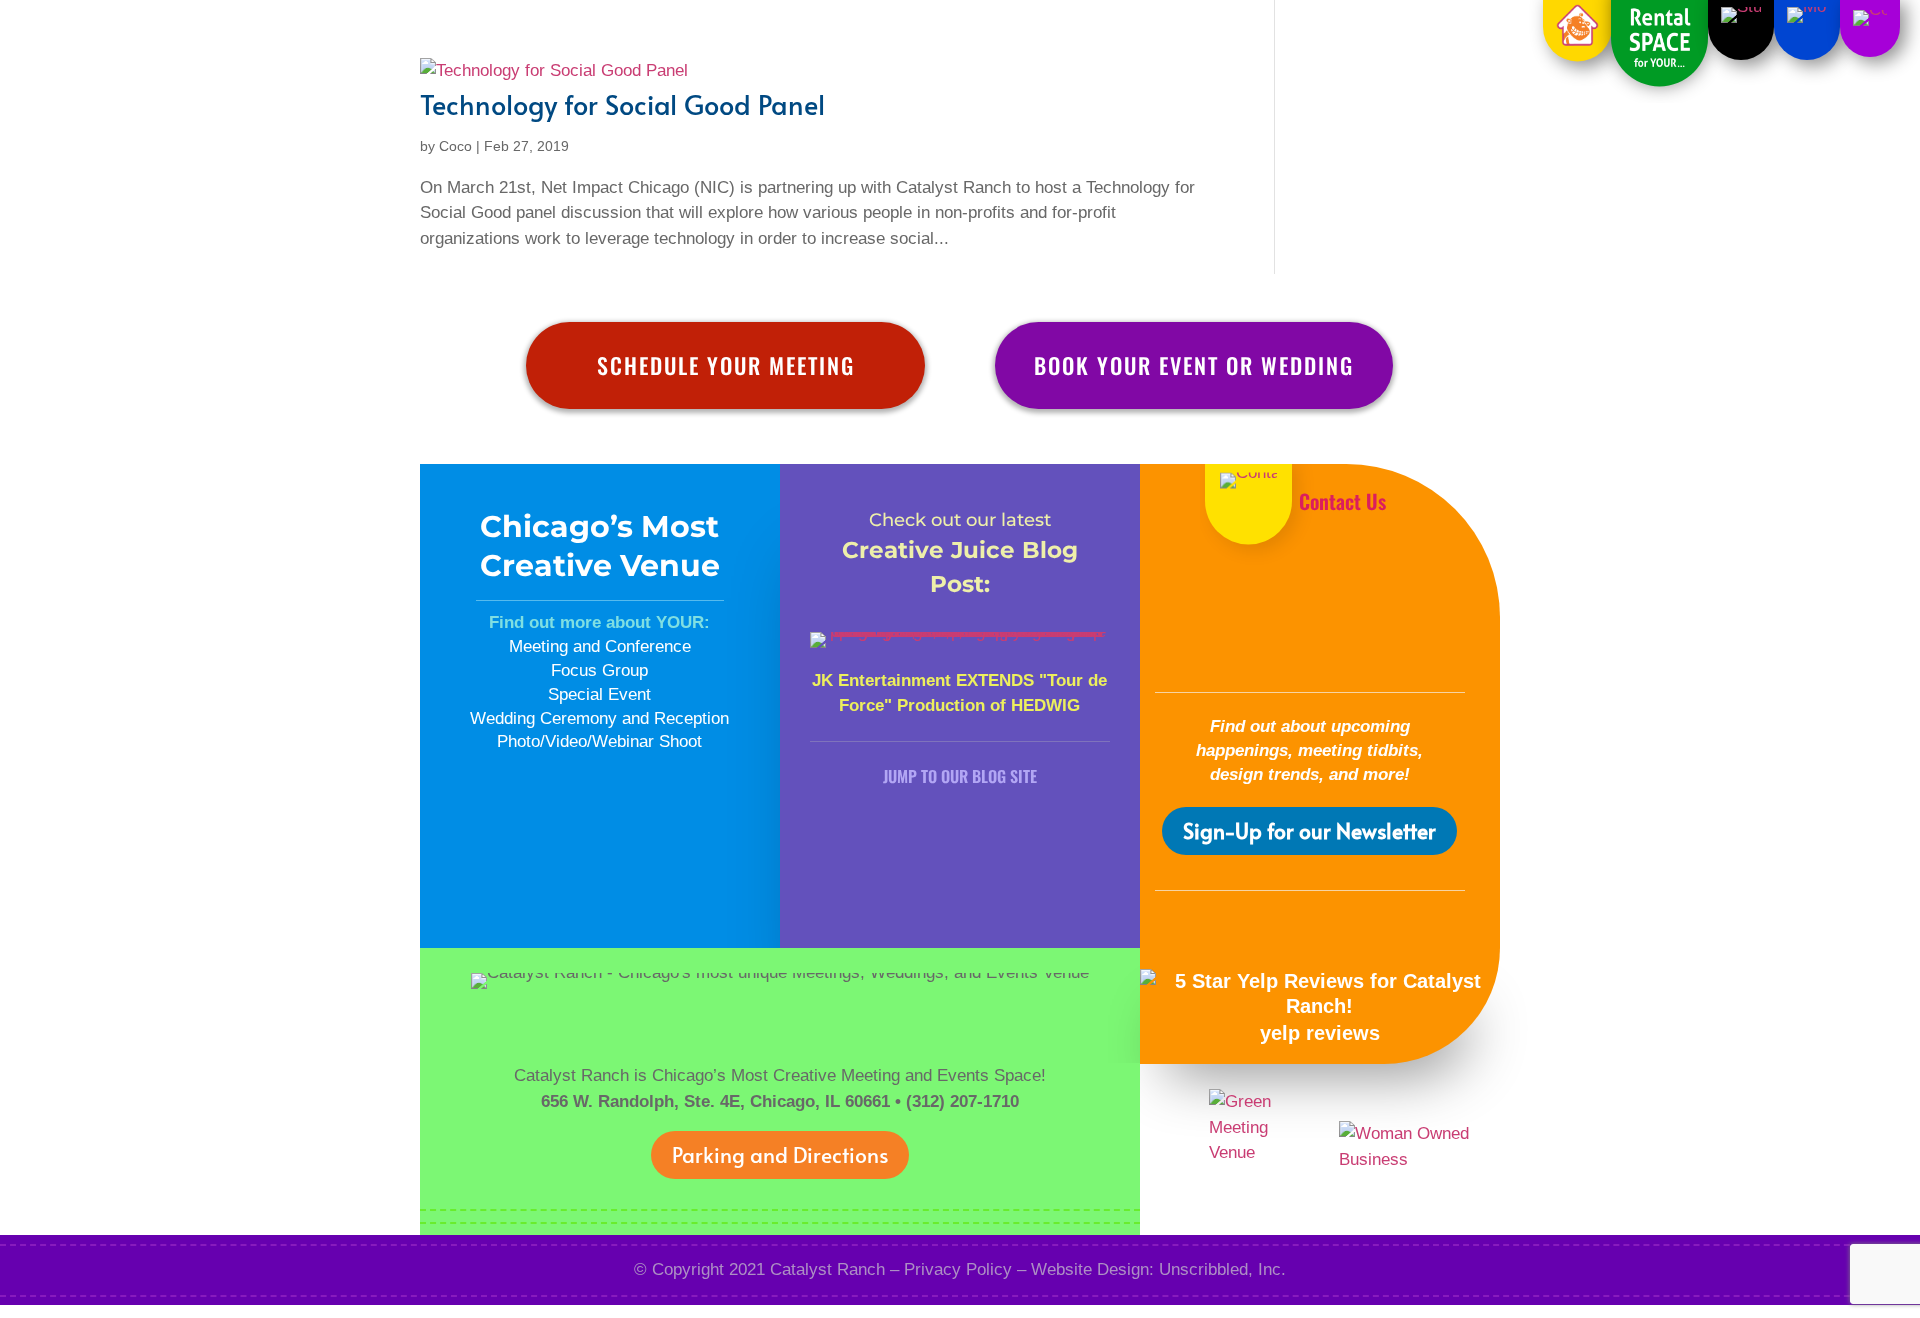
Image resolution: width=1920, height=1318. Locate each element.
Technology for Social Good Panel (622, 104)
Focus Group (599, 670)
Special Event (599, 694)
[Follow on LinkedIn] (1372, 593)
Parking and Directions (780, 1154)
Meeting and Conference (600, 646)
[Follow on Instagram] (1341, 645)
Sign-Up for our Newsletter (1309, 830)
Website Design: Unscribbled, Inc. (1158, 1269)
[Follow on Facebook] (1248, 593)
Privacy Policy (958, 1269)
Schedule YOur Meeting (726, 365)
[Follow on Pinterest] (1279, 645)
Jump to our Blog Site (960, 776)
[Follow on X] (1310, 593)
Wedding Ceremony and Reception (599, 718)
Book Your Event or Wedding (1194, 365)
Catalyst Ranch (827, 1269)
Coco (455, 146)
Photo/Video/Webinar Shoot (599, 741)
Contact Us (1342, 501)
